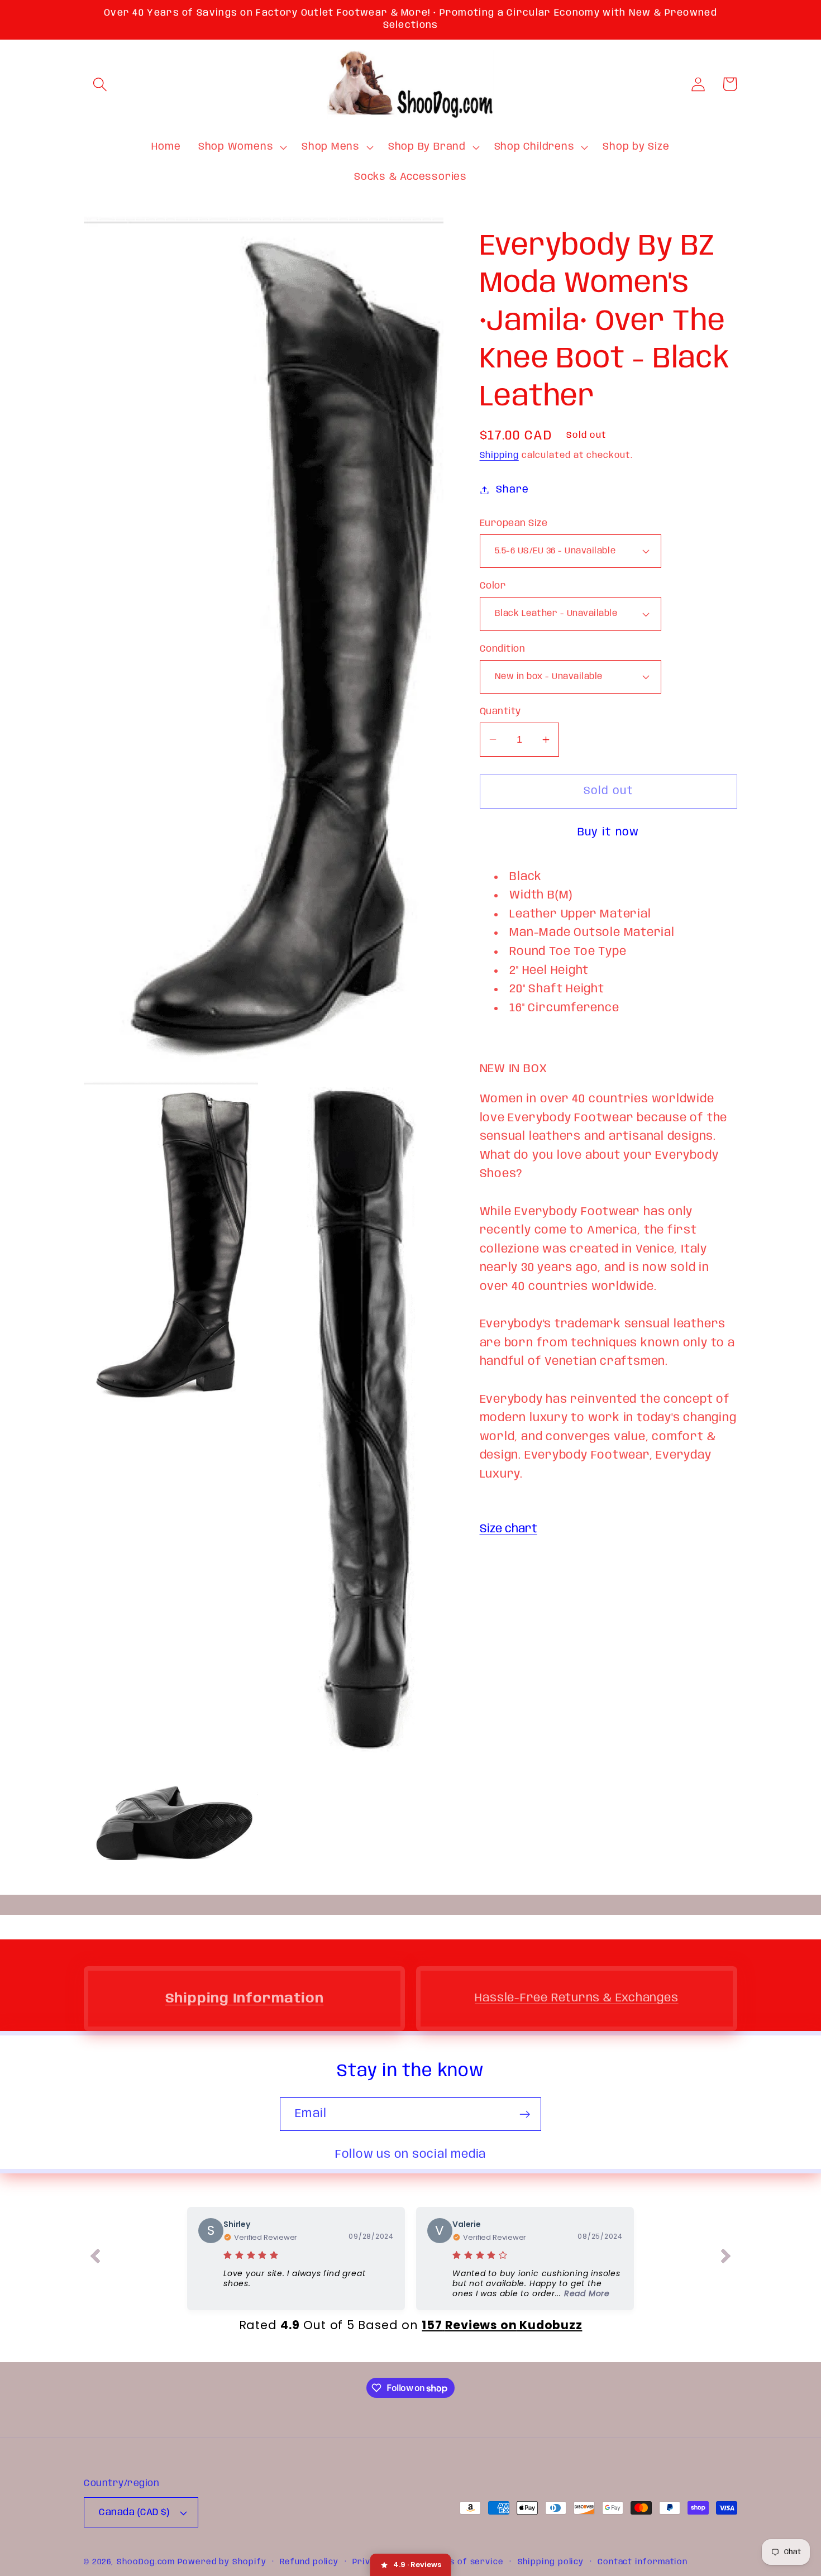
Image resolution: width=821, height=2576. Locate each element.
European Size (514, 524)
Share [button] (512, 490)
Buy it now (608, 832)
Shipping (499, 456)
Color (493, 586)
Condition (503, 649)
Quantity (500, 712)
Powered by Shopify (222, 2562)
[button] (100, 84)
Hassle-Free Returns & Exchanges (576, 1998)
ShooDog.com (146, 2562)
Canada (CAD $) (134, 2513)
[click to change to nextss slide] (726, 2258)
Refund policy (309, 2562)
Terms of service (466, 2562)
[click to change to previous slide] (95, 2258)
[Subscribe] (525, 2114)
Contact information (643, 2562)
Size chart (509, 1529)
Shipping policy (551, 2562)
